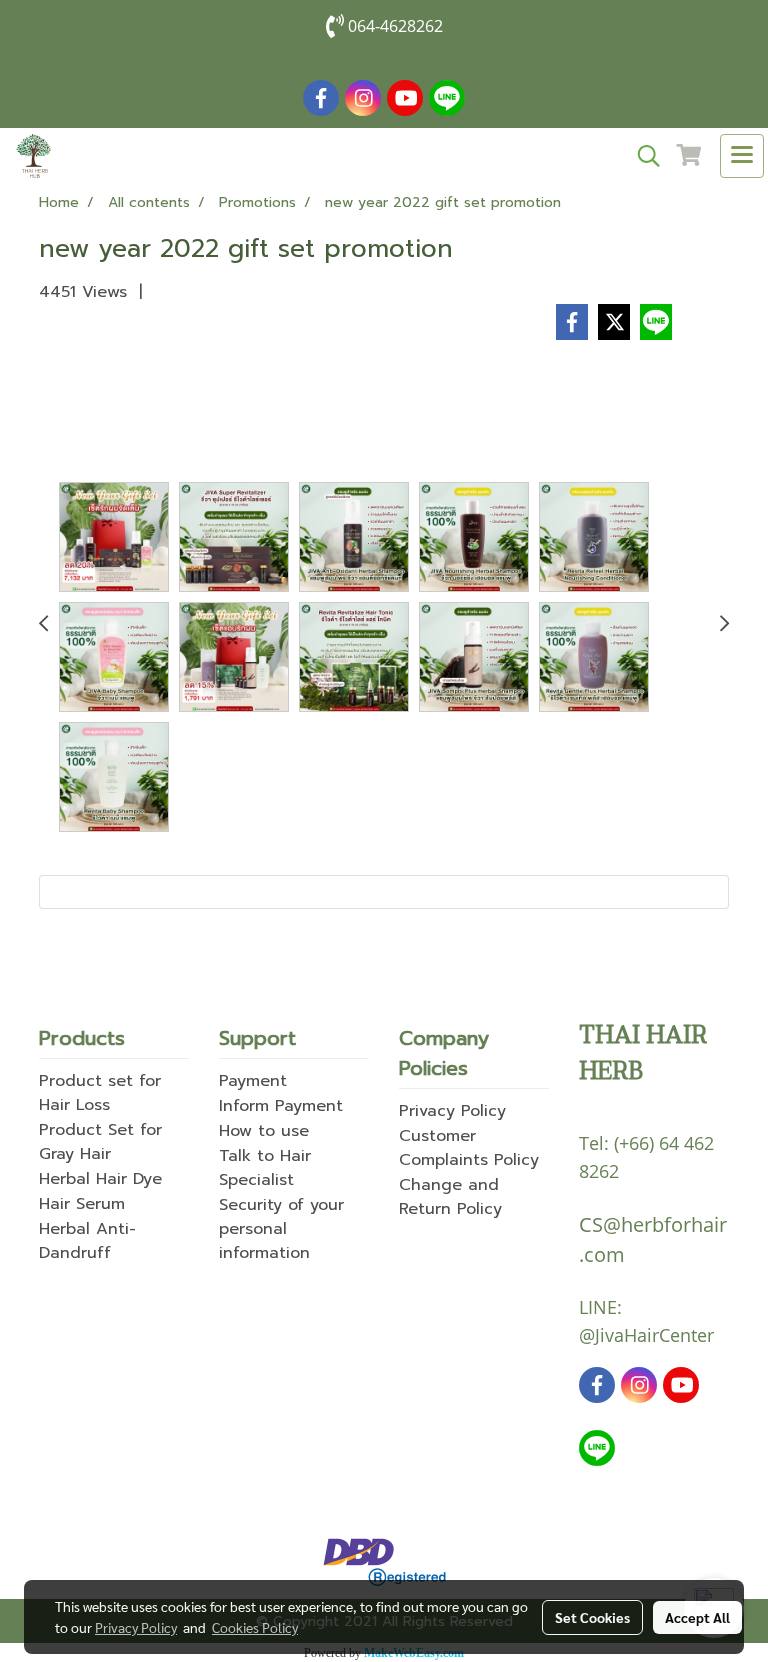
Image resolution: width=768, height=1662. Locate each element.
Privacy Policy (452, 1111)
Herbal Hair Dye (100, 1179)
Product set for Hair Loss (100, 1093)
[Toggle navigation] (742, 156)
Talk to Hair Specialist (265, 1168)
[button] (642, 156)
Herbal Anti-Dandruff (87, 1241)
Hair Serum (82, 1204)
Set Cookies (592, 1617)
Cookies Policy (255, 1627)
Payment (253, 1081)
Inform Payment (281, 1106)
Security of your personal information (281, 1229)
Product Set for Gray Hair (100, 1142)
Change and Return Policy (450, 1197)
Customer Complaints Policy (469, 1148)
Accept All (697, 1617)
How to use (264, 1131)
